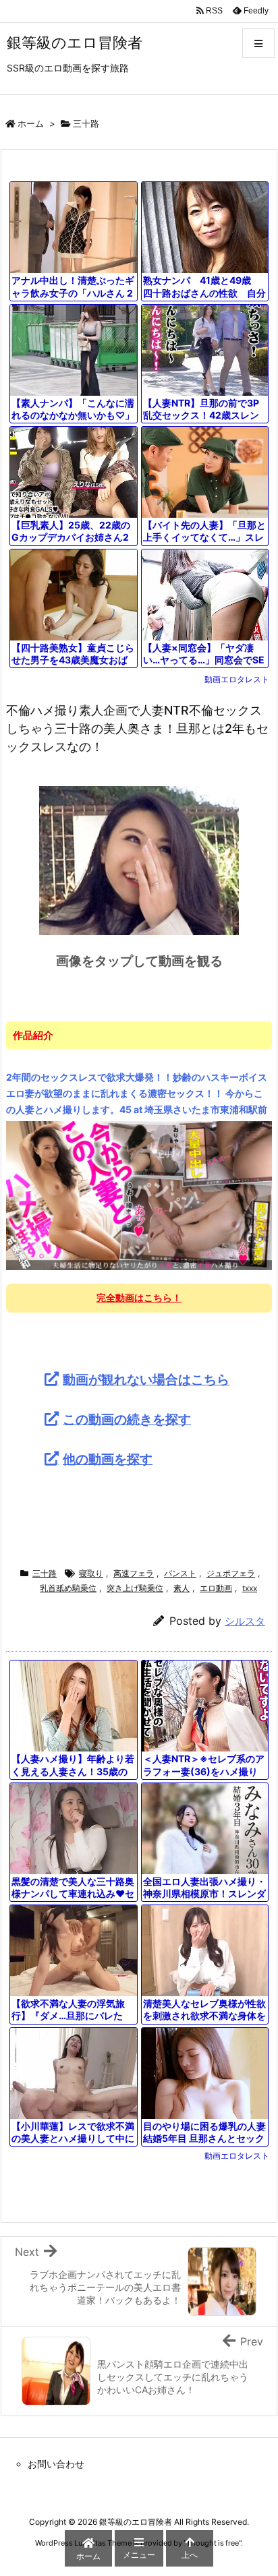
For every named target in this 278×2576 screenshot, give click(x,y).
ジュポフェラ (231, 1573)
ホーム (31, 123)
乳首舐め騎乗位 (68, 1588)
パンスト (180, 1573)
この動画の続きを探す (127, 1419)
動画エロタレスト (237, 679)
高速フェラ (134, 1573)
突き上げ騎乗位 (135, 1588)
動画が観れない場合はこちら (146, 1379)
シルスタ (245, 1621)
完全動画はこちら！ (139, 1297)
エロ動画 (216, 1588)
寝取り (91, 1573)
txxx (250, 1588)
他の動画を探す (108, 1459)
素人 (182, 1588)
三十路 (86, 123)
